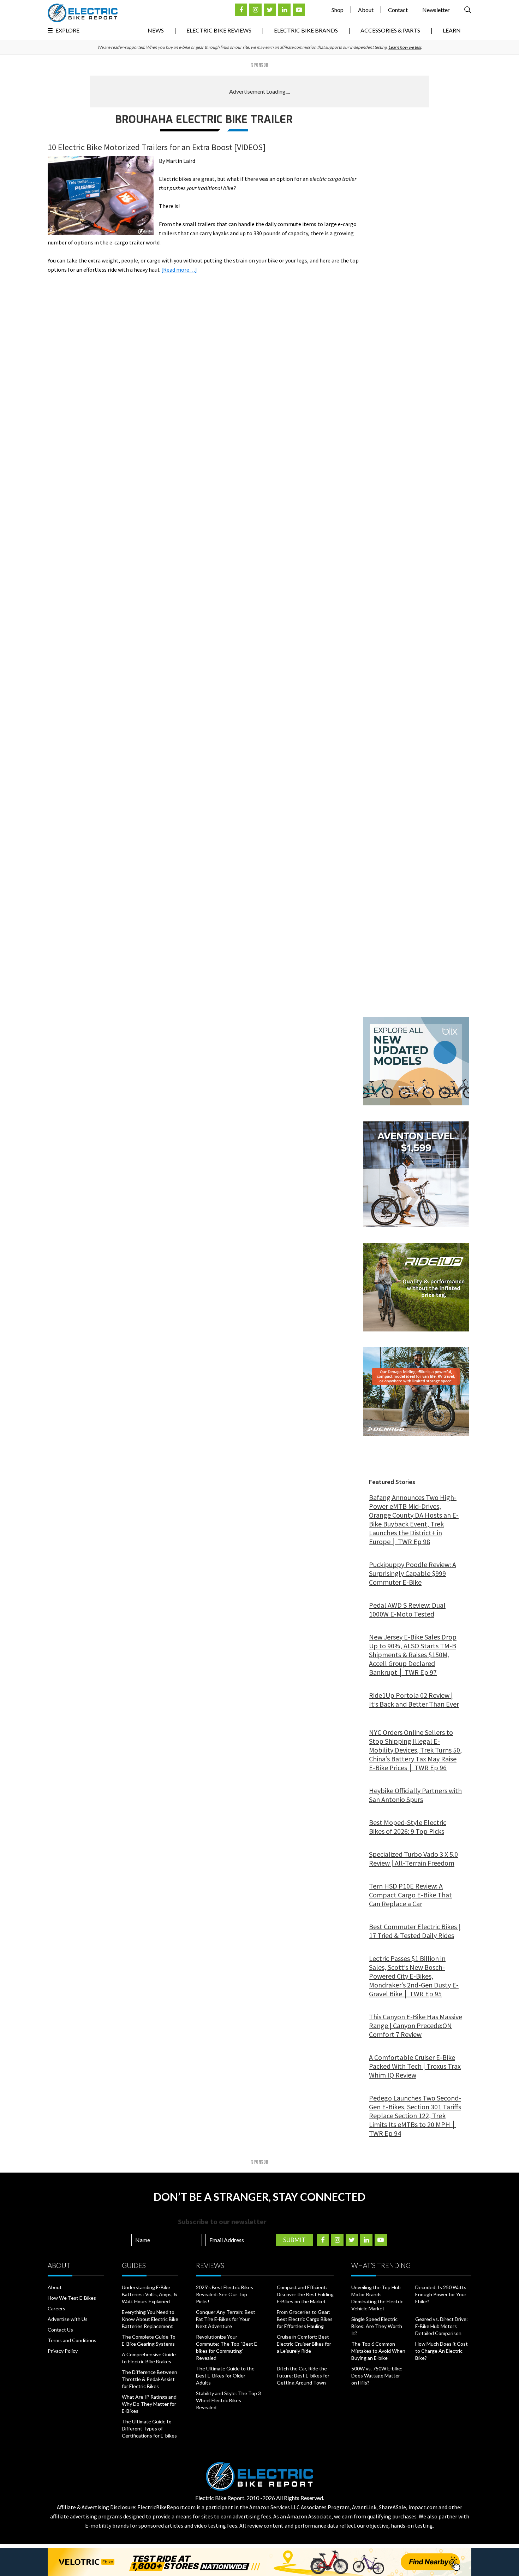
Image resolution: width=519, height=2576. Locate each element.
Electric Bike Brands (306, 30)
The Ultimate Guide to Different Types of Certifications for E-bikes (149, 2429)
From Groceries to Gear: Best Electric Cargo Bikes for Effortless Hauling (305, 2319)
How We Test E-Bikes (72, 2298)
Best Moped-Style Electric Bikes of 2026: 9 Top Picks (408, 1827)
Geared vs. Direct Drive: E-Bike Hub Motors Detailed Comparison (442, 2326)
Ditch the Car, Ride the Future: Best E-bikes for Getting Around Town (303, 2376)
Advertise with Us (68, 2319)
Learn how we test (405, 47)
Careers (56, 2308)
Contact (398, 10)
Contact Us (60, 2330)
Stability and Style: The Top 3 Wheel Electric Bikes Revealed (228, 2400)
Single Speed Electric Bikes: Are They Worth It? (377, 2326)
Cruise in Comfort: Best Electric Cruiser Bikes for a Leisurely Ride (304, 2344)
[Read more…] (179, 270)
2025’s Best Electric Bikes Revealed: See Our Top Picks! (225, 2294)
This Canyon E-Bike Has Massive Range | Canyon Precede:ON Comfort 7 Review (416, 2025)
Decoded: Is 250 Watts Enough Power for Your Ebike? (441, 2294)
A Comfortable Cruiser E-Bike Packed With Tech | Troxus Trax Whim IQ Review (415, 2066)
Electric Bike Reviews (219, 30)
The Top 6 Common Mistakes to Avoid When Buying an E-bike (378, 2351)
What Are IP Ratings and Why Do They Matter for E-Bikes (149, 2404)
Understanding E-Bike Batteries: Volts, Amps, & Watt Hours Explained (150, 2294)
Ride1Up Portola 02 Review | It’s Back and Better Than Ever (414, 1700)
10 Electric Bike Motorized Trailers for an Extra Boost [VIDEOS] (157, 147)
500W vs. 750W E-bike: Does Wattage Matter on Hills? (377, 2376)
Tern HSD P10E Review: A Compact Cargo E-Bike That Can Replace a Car (410, 1895)
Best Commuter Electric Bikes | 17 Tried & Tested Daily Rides (415, 1931)
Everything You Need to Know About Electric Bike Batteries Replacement (150, 2319)
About (366, 10)
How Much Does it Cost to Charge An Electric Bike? (442, 2351)
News (156, 30)
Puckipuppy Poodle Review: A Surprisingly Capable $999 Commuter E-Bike (413, 1573)
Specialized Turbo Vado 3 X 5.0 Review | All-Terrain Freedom (413, 1859)
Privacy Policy (63, 2351)
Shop (338, 10)
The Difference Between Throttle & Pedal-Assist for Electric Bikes (150, 2379)
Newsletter (436, 10)
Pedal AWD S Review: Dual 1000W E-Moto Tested (407, 1609)
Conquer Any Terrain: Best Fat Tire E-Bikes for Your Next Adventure (226, 2319)
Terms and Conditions (72, 2340)
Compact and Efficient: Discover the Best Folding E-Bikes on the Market (305, 2294)
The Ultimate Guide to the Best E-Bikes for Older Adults (225, 2376)
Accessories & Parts (390, 30)
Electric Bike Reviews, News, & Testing (83, 13)
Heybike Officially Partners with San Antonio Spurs (415, 1795)
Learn (452, 30)
